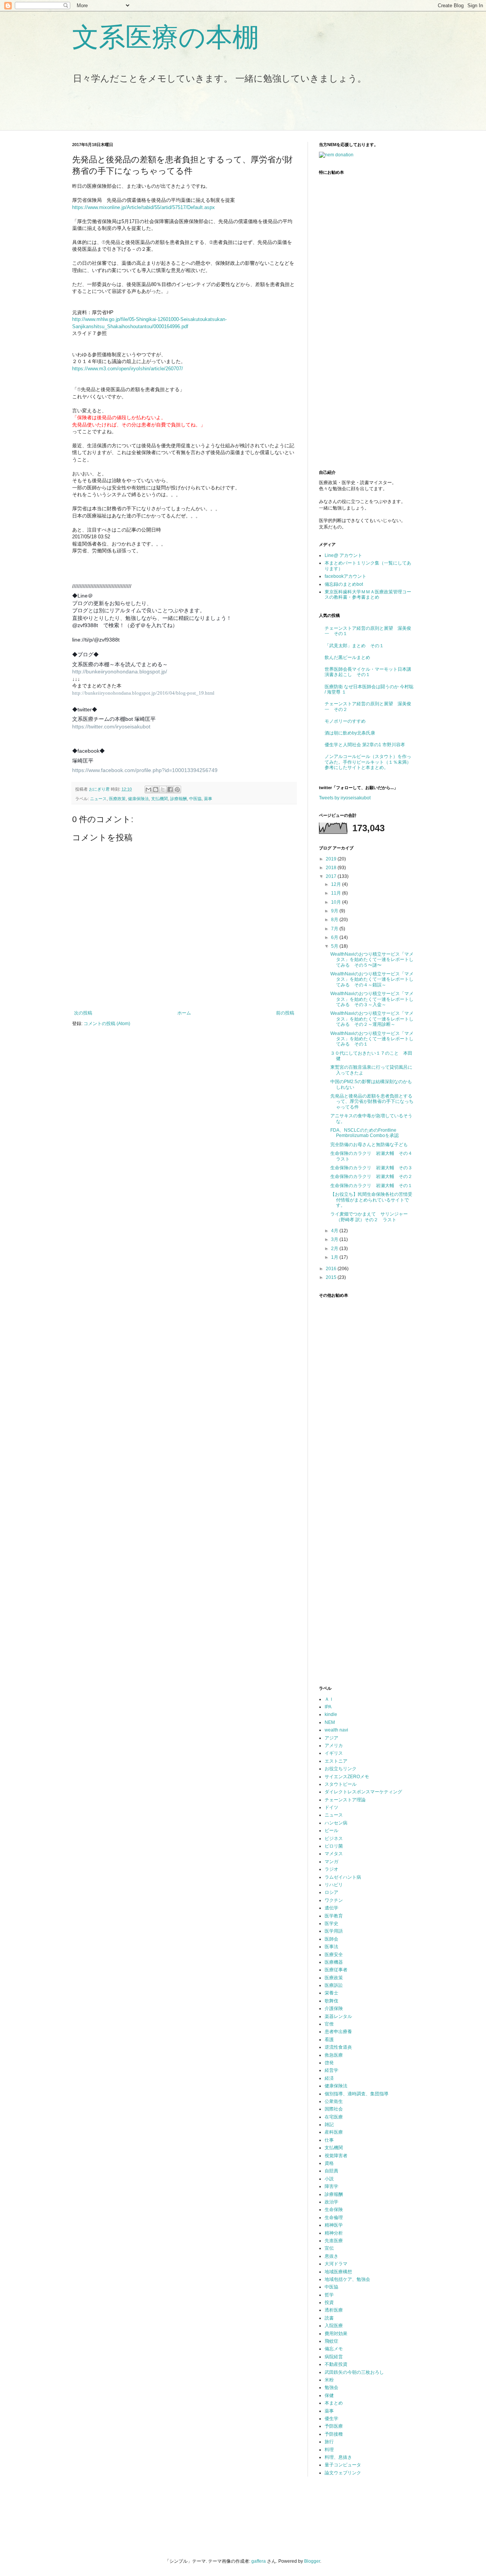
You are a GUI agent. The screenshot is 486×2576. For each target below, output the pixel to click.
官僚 (329, 2024)
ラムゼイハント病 (343, 1877)
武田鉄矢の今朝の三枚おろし (354, 2372)
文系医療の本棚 (166, 37)
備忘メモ (334, 2349)
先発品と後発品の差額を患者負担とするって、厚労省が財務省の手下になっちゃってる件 (372, 1102)
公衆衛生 (334, 2101)
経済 (329, 2078)
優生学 (331, 2419)
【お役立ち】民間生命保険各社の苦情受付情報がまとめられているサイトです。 (371, 1200)
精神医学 (334, 2225)
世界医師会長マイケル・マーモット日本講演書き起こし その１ (368, 672)
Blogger (312, 2561)
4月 (335, 1231)
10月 (337, 902)
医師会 (331, 1939)
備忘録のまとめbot (344, 584)
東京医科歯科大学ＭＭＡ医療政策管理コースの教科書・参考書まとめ (368, 594)
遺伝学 (331, 1908)
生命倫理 (334, 2217)
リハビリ (334, 1885)
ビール (331, 1831)
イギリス (334, 1753)
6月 (335, 937)
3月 (335, 1239)
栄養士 (331, 1993)
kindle (331, 1714)
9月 (335, 911)
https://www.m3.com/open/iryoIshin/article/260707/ (128, 369)
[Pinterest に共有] (177, 789)
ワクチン (334, 1900)
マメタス (334, 1854)
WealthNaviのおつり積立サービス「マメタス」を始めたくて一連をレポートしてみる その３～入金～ (372, 999)
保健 (329, 2395)
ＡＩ (329, 1699)
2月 (335, 1249)
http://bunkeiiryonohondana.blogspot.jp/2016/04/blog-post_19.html (143, 693)
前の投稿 (285, 1013)
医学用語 (334, 1931)
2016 (332, 1269)
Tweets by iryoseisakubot (345, 798)
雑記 (329, 2125)
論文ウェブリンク (343, 2473)
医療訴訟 (334, 1985)
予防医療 (334, 2426)
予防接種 (334, 2434)
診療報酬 (178, 799)
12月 (337, 884)
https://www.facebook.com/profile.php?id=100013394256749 (145, 770)
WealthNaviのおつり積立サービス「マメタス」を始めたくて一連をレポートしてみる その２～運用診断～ (372, 1019)
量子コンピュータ (343, 2465)
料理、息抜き (338, 2457)
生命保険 (334, 2210)
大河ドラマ (336, 2264)
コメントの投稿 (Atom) (107, 1024)
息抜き (331, 2256)
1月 (335, 1257)
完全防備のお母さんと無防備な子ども (369, 1145)
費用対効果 (336, 2334)
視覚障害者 (336, 2156)
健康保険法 (138, 799)
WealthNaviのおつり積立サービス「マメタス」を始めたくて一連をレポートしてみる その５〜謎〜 (372, 960)
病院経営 (334, 2357)
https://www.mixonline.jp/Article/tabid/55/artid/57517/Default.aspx (144, 207)
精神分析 (334, 2233)
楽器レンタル (338, 2016)
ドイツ (331, 1807)
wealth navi (336, 1730)
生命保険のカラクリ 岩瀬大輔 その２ (371, 1176)
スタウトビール (341, 1784)
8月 (335, 920)
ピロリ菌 (334, 1846)
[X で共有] (163, 789)
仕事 (329, 2140)
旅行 (329, 2442)
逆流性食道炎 (338, 2047)
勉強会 (331, 2387)
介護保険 (334, 2008)
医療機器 (334, 1962)
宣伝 (329, 2248)
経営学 (331, 2070)
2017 (332, 876)
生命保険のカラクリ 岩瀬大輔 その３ (371, 1168)
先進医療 (334, 2241)
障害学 (331, 2186)
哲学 (329, 2295)
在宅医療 (334, 2117)
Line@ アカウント (343, 555)
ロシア (331, 1892)
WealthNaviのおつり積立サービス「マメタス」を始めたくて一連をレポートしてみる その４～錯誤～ (372, 979)
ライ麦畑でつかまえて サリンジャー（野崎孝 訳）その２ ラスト (369, 1217)
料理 (329, 2450)
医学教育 (334, 1916)
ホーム (184, 1013)
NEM (330, 1722)
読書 (329, 2318)
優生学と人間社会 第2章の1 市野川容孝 (365, 745)
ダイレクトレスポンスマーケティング (363, 1792)
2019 (332, 859)
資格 (329, 2163)
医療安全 (334, 1955)
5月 (335, 946)
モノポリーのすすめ (345, 721)
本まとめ (334, 2403)
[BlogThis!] (156, 789)
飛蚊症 (331, 2341)
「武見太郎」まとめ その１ (354, 646)
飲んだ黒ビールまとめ (347, 657)
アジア (331, 1738)
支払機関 (159, 799)
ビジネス (334, 1838)
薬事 (208, 799)
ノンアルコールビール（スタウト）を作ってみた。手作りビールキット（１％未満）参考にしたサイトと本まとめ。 (368, 762)
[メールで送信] (148, 789)
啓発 (329, 2063)
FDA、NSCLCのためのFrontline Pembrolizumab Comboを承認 (364, 1133)
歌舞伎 (331, 2001)
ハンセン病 (336, 1823)
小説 (329, 2179)
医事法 (331, 1947)
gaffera (259, 2561)
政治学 (331, 2202)
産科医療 (334, 2132)
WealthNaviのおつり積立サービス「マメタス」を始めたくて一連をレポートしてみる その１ (372, 1039)
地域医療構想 (338, 2272)
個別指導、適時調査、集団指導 (357, 2094)
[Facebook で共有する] (170, 789)
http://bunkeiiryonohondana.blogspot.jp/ (120, 672)
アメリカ (334, 1746)
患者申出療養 (338, 2032)
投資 (329, 2302)
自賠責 (331, 2171)
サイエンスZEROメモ (347, 1777)
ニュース (98, 799)
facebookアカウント (346, 576)
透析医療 (334, 2310)
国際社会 (334, 2109)
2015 (332, 1277)
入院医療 (334, 2326)
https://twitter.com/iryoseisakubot (111, 727)
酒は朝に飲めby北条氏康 (350, 733)
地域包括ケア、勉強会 (347, 2279)
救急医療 (334, 2055)
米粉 (329, 2380)
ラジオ (331, 1869)
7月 (335, 929)
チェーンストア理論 (345, 1800)
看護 (329, 2040)
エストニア (336, 1761)
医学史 (331, 1923)
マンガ (331, 1862)
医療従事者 (336, 1970)
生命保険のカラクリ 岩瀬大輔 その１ (371, 1186)
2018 (332, 868)
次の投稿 (83, 1013)
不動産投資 (336, 2364)
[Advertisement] (205, 112)
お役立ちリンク (341, 1769)
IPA (328, 1707)
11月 (337, 893)
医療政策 (117, 799)
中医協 (195, 799)
